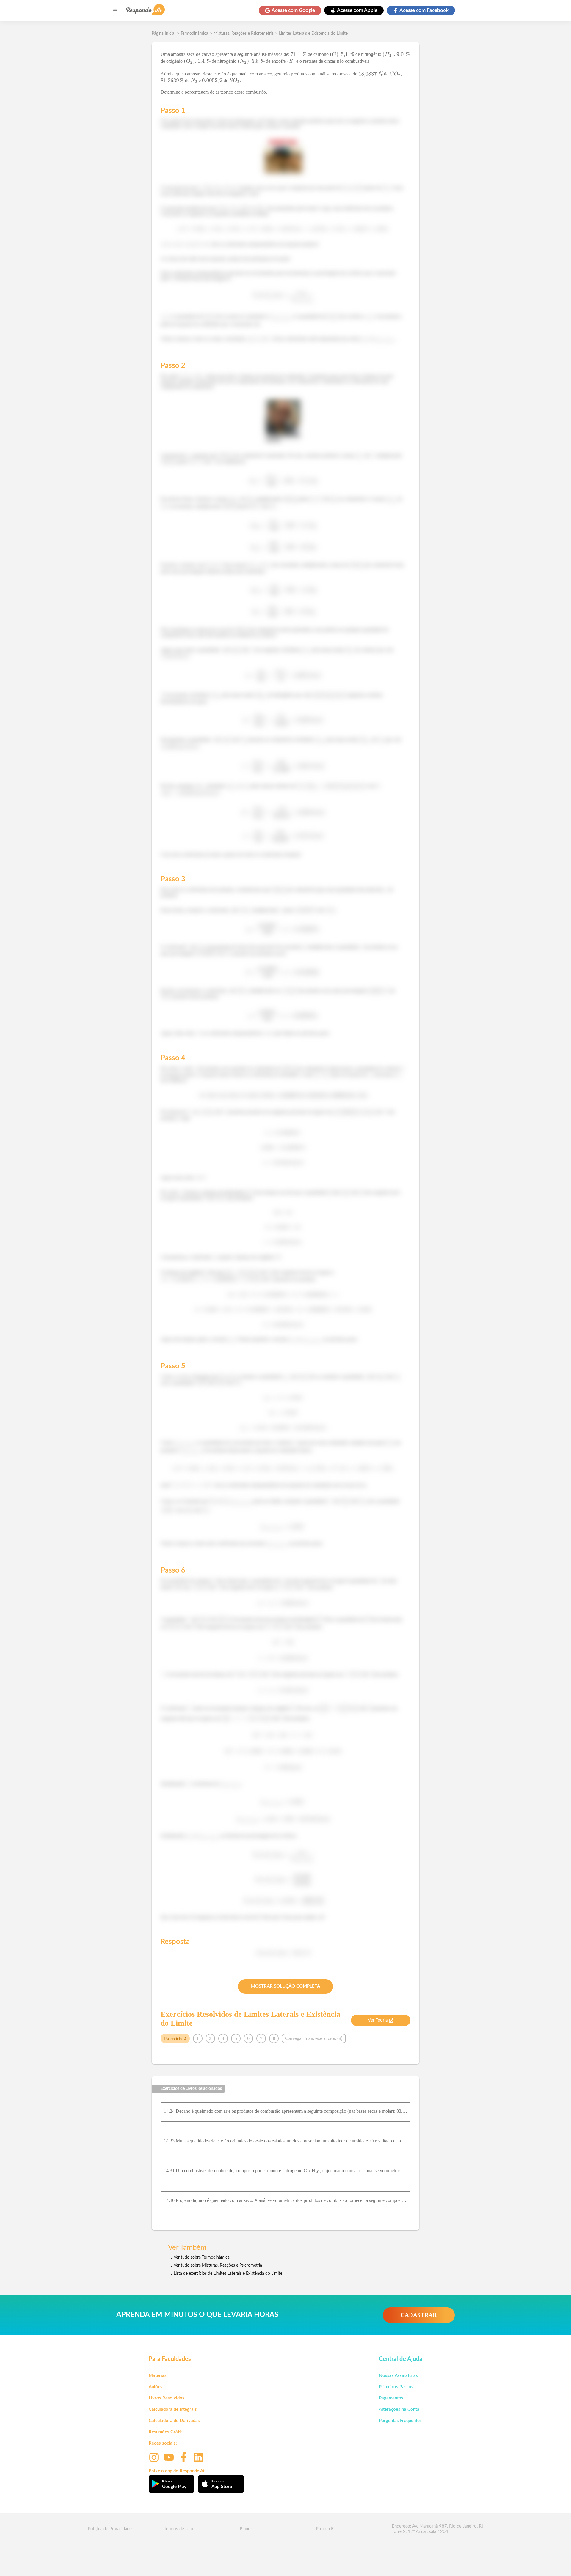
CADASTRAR (419, 2315)
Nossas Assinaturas (398, 2376)
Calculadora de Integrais (173, 2409)
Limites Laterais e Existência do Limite (313, 34)
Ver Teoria (378, 2020)
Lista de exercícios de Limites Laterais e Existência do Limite (228, 2274)
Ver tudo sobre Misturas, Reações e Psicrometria (218, 2265)
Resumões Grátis (166, 2432)
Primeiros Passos (396, 2387)
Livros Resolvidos (167, 2398)
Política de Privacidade (110, 2529)
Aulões (156, 2387)
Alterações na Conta (399, 2409)
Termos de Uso (179, 2529)
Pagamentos (391, 2398)
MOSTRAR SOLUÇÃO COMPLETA (285, 1986)
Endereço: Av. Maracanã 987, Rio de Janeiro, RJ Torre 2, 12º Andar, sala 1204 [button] (437, 2529)
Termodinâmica (194, 34)
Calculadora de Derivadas (174, 2421)
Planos (246, 2529)
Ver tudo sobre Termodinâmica (202, 2257)
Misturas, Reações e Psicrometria (244, 34)
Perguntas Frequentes (400, 2421)
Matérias (158, 2376)
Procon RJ (326, 2529)
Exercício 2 (175, 2038)
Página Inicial (163, 34)
